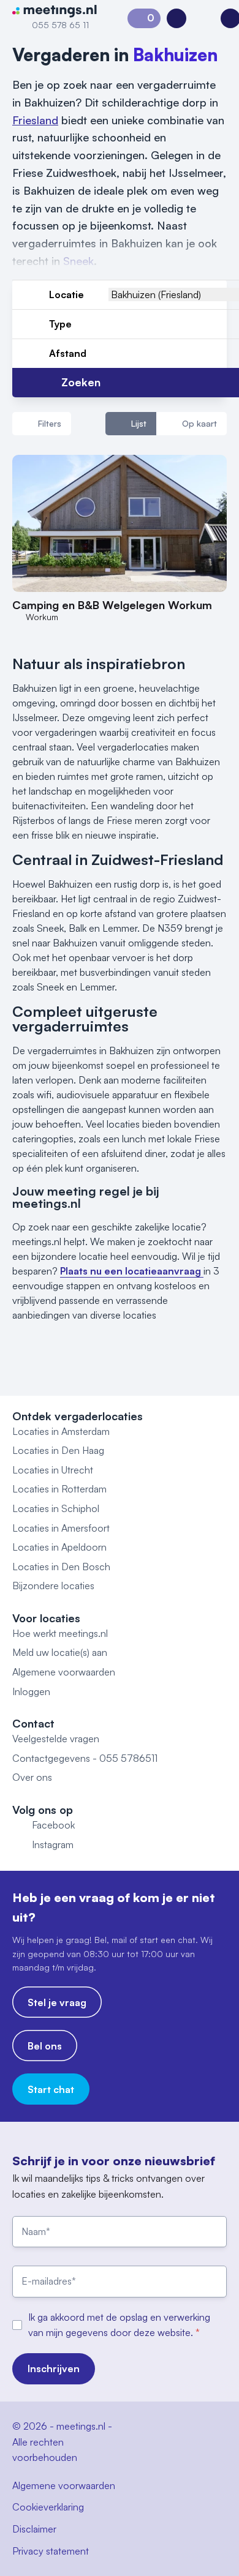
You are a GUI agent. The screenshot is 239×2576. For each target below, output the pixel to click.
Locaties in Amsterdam (61, 1431)
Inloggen (31, 1691)
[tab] (131, 424)
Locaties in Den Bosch (61, 1567)
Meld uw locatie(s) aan (60, 1652)
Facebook (53, 1825)
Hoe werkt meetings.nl (60, 1633)
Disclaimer (34, 2529)
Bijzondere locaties (53, 1586)
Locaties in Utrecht (53, 1470)
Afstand (68, 353)
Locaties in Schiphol (56, 1508)
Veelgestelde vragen (56, 1739)
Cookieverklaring (48, 2507)
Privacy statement (51, 2551)
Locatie (66, 294)
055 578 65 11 (60, 25)
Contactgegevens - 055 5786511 (85, 1758)
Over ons (32, 1777)
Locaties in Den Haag (58, 1450)
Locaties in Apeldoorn (59, 1547)
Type (60, 324)
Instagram (53, 1844)
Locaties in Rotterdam (59, 1489)
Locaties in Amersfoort (61, 1528)
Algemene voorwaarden (64, 1672)
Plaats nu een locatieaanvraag (132, 1271)
